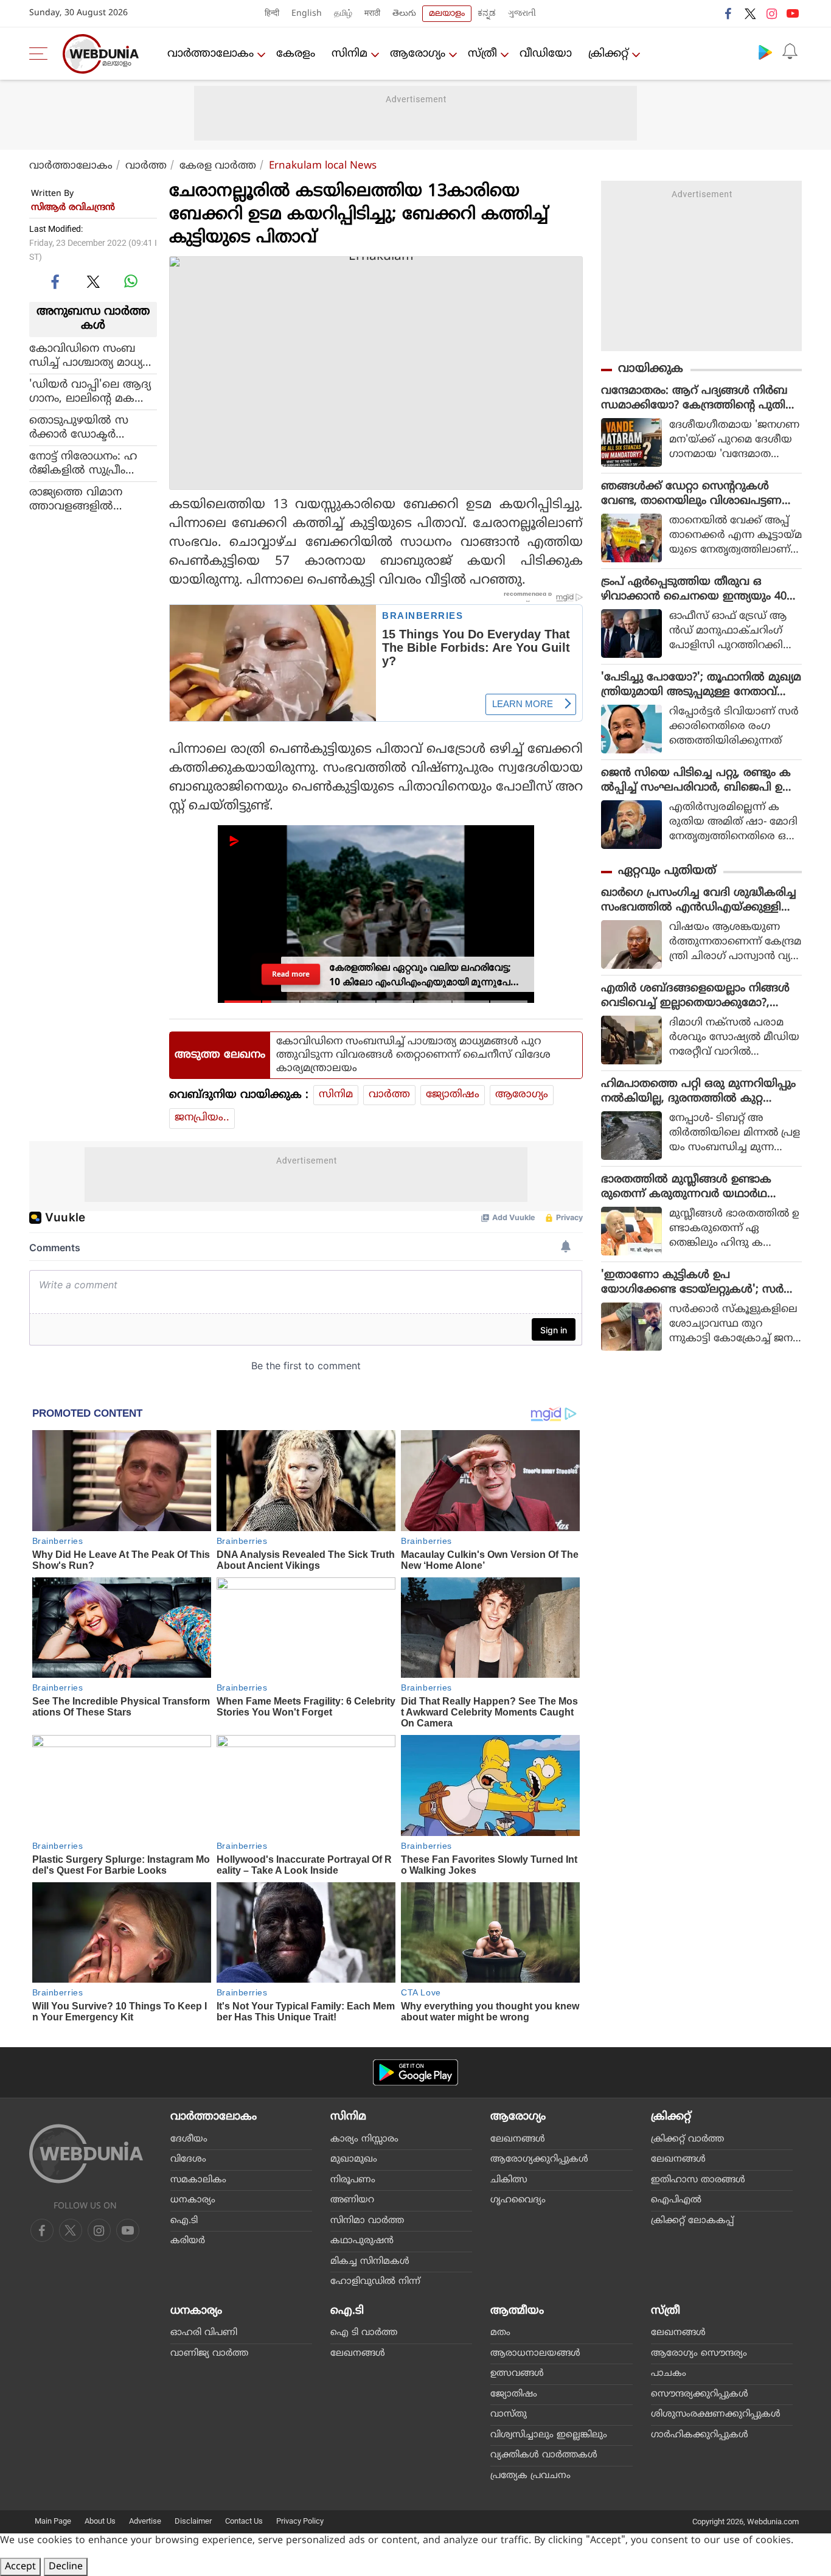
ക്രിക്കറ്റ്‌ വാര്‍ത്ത (687, 2139)
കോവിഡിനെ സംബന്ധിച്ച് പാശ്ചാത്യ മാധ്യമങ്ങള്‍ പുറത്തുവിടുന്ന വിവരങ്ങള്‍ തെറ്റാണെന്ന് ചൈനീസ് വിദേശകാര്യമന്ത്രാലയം (91, 355)
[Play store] (765, 52)
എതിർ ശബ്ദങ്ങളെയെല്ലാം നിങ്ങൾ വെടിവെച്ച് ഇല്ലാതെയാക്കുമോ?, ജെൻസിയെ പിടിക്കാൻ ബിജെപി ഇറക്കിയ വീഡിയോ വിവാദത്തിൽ (699, 996)
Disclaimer (193, 2521)
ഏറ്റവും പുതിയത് (667, 871)
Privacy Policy (300, 2521)
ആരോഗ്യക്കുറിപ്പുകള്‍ (539, 2159)
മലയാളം (447, 14)
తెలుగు (404, 14)
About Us (100, 2521)
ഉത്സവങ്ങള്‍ (517, 2374)
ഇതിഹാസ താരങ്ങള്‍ (698, 2180)
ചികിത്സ (509, 2180)
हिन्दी (272, 14)
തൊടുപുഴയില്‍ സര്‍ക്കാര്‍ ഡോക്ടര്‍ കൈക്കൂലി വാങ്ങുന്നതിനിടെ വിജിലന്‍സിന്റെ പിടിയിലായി (92, 427)
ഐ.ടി (184, 2221)
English (307, 14)
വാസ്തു (509, 2414)
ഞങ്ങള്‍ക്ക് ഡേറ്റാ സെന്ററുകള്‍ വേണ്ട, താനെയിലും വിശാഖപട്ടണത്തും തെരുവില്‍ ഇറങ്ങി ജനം (691, 494)
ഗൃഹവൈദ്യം (518, 2200)
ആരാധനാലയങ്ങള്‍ (535, 2354)
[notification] (790, 52)
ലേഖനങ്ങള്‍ (518, 2139)
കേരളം (296, 54)
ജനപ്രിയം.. (202, 1118)
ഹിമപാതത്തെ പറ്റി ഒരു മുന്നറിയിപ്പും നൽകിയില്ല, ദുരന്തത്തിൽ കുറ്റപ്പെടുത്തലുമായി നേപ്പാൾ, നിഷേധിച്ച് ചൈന (698, 1092)
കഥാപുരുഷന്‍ (362, 2241)
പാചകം (669, 2374)
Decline (66, 2567)
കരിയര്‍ (188, 2241)
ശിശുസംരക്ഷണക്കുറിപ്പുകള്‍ (716, 2414)
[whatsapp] (131, 281)
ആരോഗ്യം (418, 54)
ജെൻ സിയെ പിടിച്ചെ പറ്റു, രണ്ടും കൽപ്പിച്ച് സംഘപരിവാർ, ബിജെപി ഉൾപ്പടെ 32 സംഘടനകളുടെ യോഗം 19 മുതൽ (697, 781)
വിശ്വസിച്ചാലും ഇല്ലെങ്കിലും (549, 2435)
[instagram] (771, 13)
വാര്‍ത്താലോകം (210, 54)
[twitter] (750, 13)
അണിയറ (352, 2200)
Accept (20, 2567)
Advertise (145, 2521)
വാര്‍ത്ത (146, 166)
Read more (291, 974)
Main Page (53, 2521)
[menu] (41, 54)
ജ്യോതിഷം (453, 1095)
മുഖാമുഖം (354, 2159)
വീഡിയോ (546, 54)
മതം (500, 2333)
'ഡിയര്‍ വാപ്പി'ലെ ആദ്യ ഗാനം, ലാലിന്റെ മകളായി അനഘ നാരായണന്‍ (90, 391)
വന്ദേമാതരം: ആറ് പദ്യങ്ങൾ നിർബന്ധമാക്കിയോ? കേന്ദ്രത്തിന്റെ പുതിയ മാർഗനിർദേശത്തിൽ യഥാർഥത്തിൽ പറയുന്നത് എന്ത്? (699, 399)
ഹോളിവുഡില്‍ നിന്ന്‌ (375, 2282)
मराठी (372, 14)
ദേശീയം (189, 2139)
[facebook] (729, 13)
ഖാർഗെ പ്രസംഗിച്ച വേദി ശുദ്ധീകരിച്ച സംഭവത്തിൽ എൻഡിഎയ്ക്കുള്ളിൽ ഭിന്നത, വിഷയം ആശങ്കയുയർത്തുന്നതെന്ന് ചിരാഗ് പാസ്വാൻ (701, 901)
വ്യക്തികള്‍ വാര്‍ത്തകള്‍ (544, 2455)
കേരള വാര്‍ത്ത (218, 166)
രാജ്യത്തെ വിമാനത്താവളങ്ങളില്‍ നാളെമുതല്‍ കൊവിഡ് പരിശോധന (90, 499)
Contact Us (244, 2521)
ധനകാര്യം (193, 2200)
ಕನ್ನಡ (487, 14)
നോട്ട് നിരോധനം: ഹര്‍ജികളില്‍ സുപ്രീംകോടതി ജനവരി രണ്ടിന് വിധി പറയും (92, 463)
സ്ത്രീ (482, 54)
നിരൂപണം (353, 2180)
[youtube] (793, 13)
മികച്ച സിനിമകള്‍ (370, 2262)
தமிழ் (343, 14)
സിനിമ (349, 54)
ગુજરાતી (522, 14)
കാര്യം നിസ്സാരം (364, 2139)
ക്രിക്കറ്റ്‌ (608, 54)
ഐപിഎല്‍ (676, 2200)
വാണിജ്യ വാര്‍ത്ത (209, 2354)
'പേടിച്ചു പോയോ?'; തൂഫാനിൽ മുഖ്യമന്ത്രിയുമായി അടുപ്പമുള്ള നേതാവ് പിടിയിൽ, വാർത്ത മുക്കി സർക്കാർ (701, 685)
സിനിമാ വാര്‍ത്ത (367, 2221)
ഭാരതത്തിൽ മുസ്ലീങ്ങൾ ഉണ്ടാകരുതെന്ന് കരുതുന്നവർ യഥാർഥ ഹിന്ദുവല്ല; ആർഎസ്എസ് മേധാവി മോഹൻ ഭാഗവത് (692, 1187)
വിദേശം (188, 2159)
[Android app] (415, 2072)
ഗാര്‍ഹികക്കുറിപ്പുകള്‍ (700, 2435)
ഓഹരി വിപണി (204, 2333)
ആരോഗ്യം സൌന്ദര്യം (699, 2354)
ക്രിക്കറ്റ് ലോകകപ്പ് (692, 2221)
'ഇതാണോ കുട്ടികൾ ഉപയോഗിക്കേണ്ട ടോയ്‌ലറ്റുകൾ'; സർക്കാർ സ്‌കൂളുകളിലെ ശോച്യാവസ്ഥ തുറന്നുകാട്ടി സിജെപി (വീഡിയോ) (696, 1283)
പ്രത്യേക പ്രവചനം (530, 2476)
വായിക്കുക (651, 369)
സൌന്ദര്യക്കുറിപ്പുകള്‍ (700, 2394)
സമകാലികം (198, 2180)
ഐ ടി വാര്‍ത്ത (364, 2333)
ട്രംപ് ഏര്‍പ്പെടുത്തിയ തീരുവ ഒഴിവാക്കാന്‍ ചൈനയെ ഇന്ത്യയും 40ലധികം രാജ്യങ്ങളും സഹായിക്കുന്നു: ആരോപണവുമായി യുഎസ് (698, 590)
